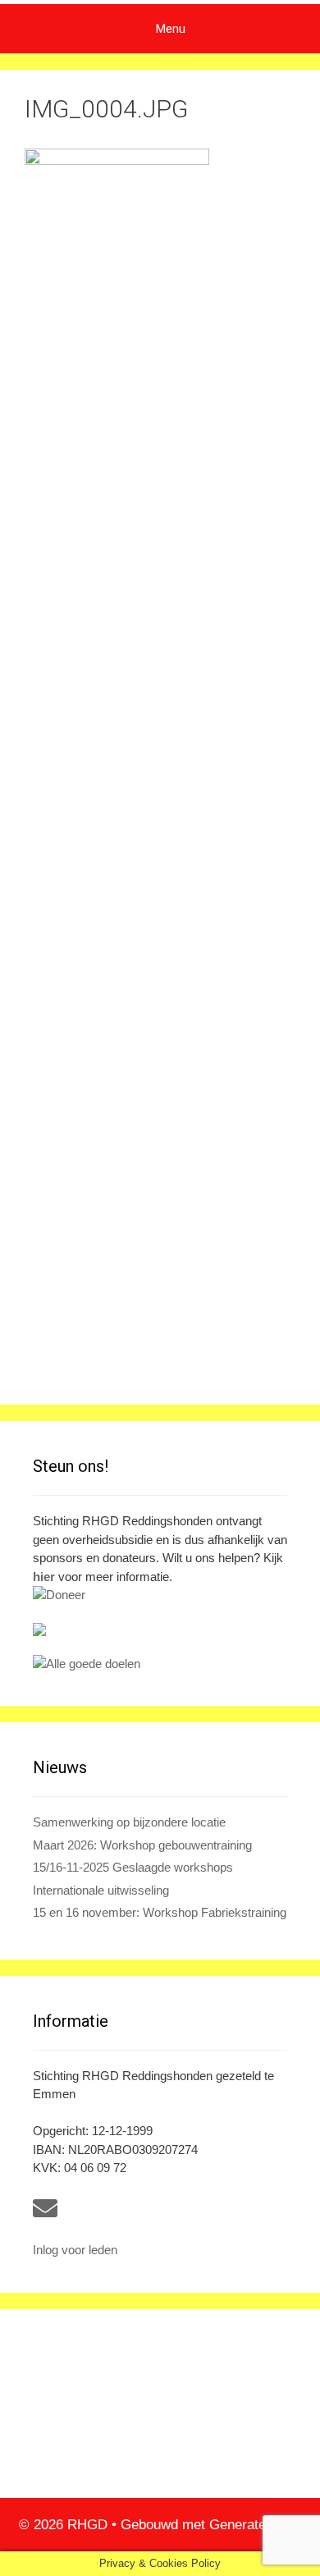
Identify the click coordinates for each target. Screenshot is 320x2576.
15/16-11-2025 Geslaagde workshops (133, 1867)
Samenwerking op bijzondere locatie (129, 1822)
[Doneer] (160, 1595)
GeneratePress (256, 2525)
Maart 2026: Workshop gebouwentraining (142, 1845)
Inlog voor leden (75, 2250)
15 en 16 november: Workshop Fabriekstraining (160, 1912)
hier (44, 1577)
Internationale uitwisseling (101, 1890)
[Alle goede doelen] (160, 1664)
